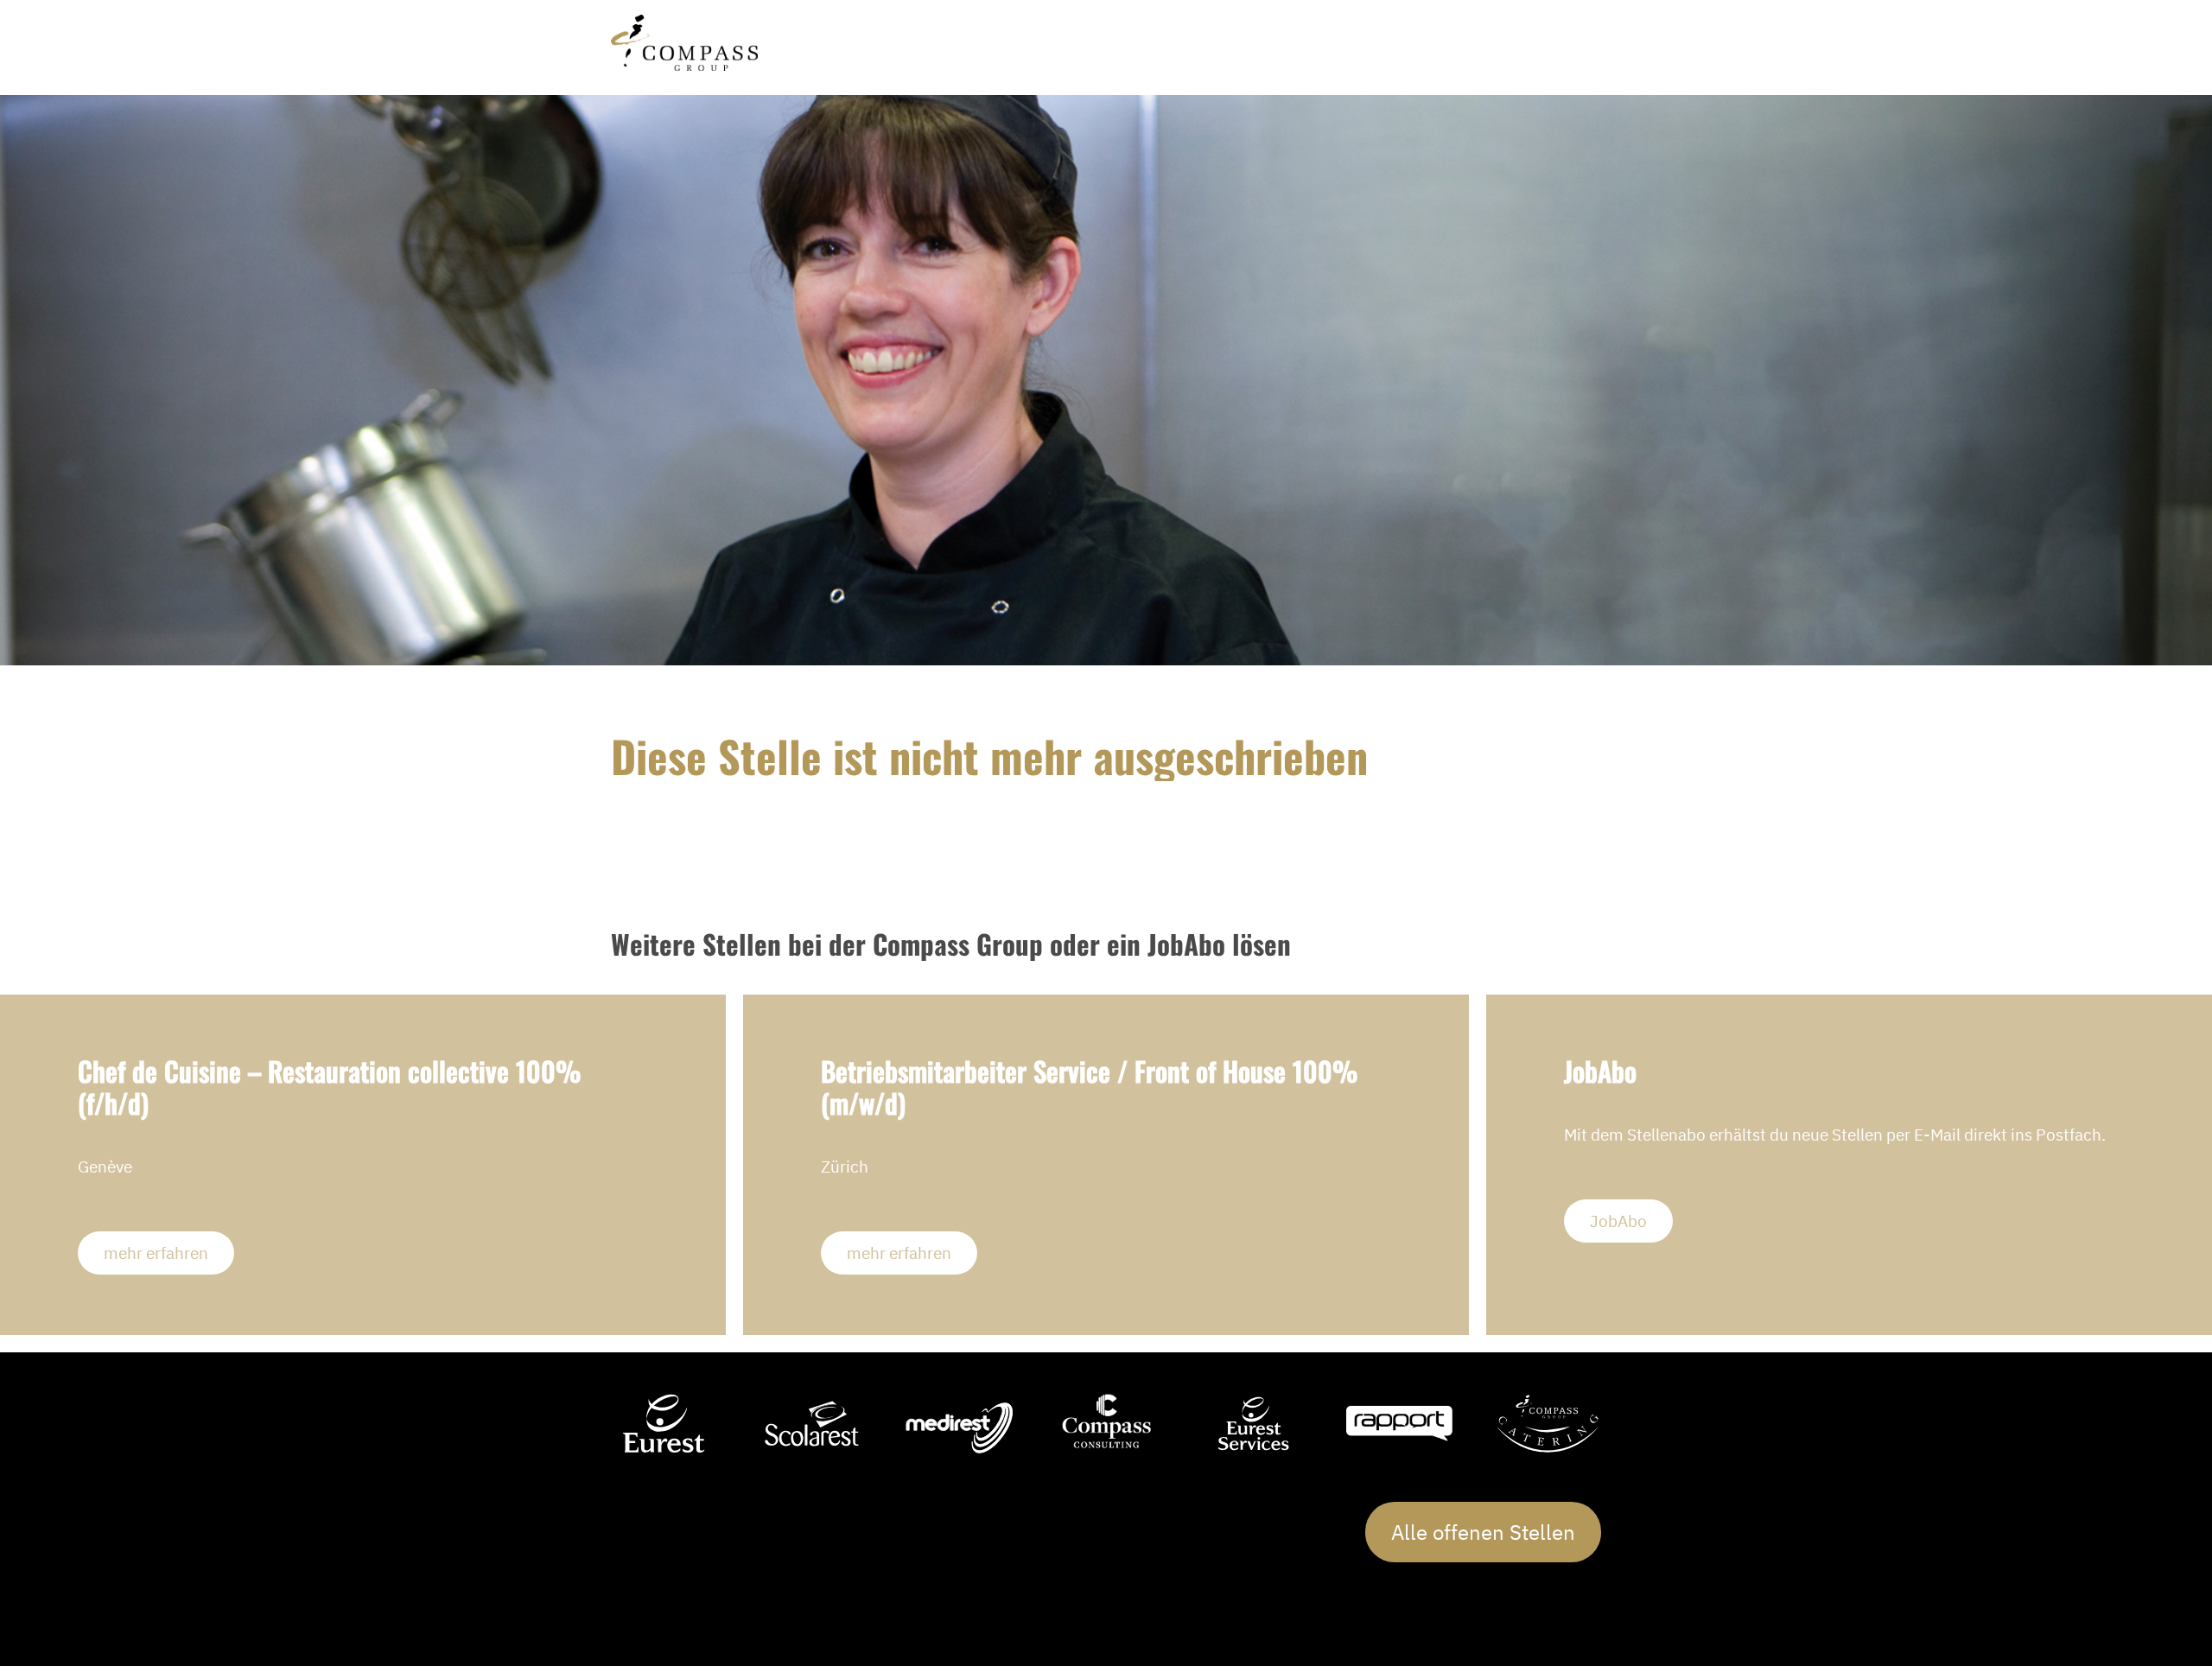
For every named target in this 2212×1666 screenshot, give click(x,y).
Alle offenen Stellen (1483, 1532)
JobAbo (1618, 1221)
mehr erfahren (156, 1253)
